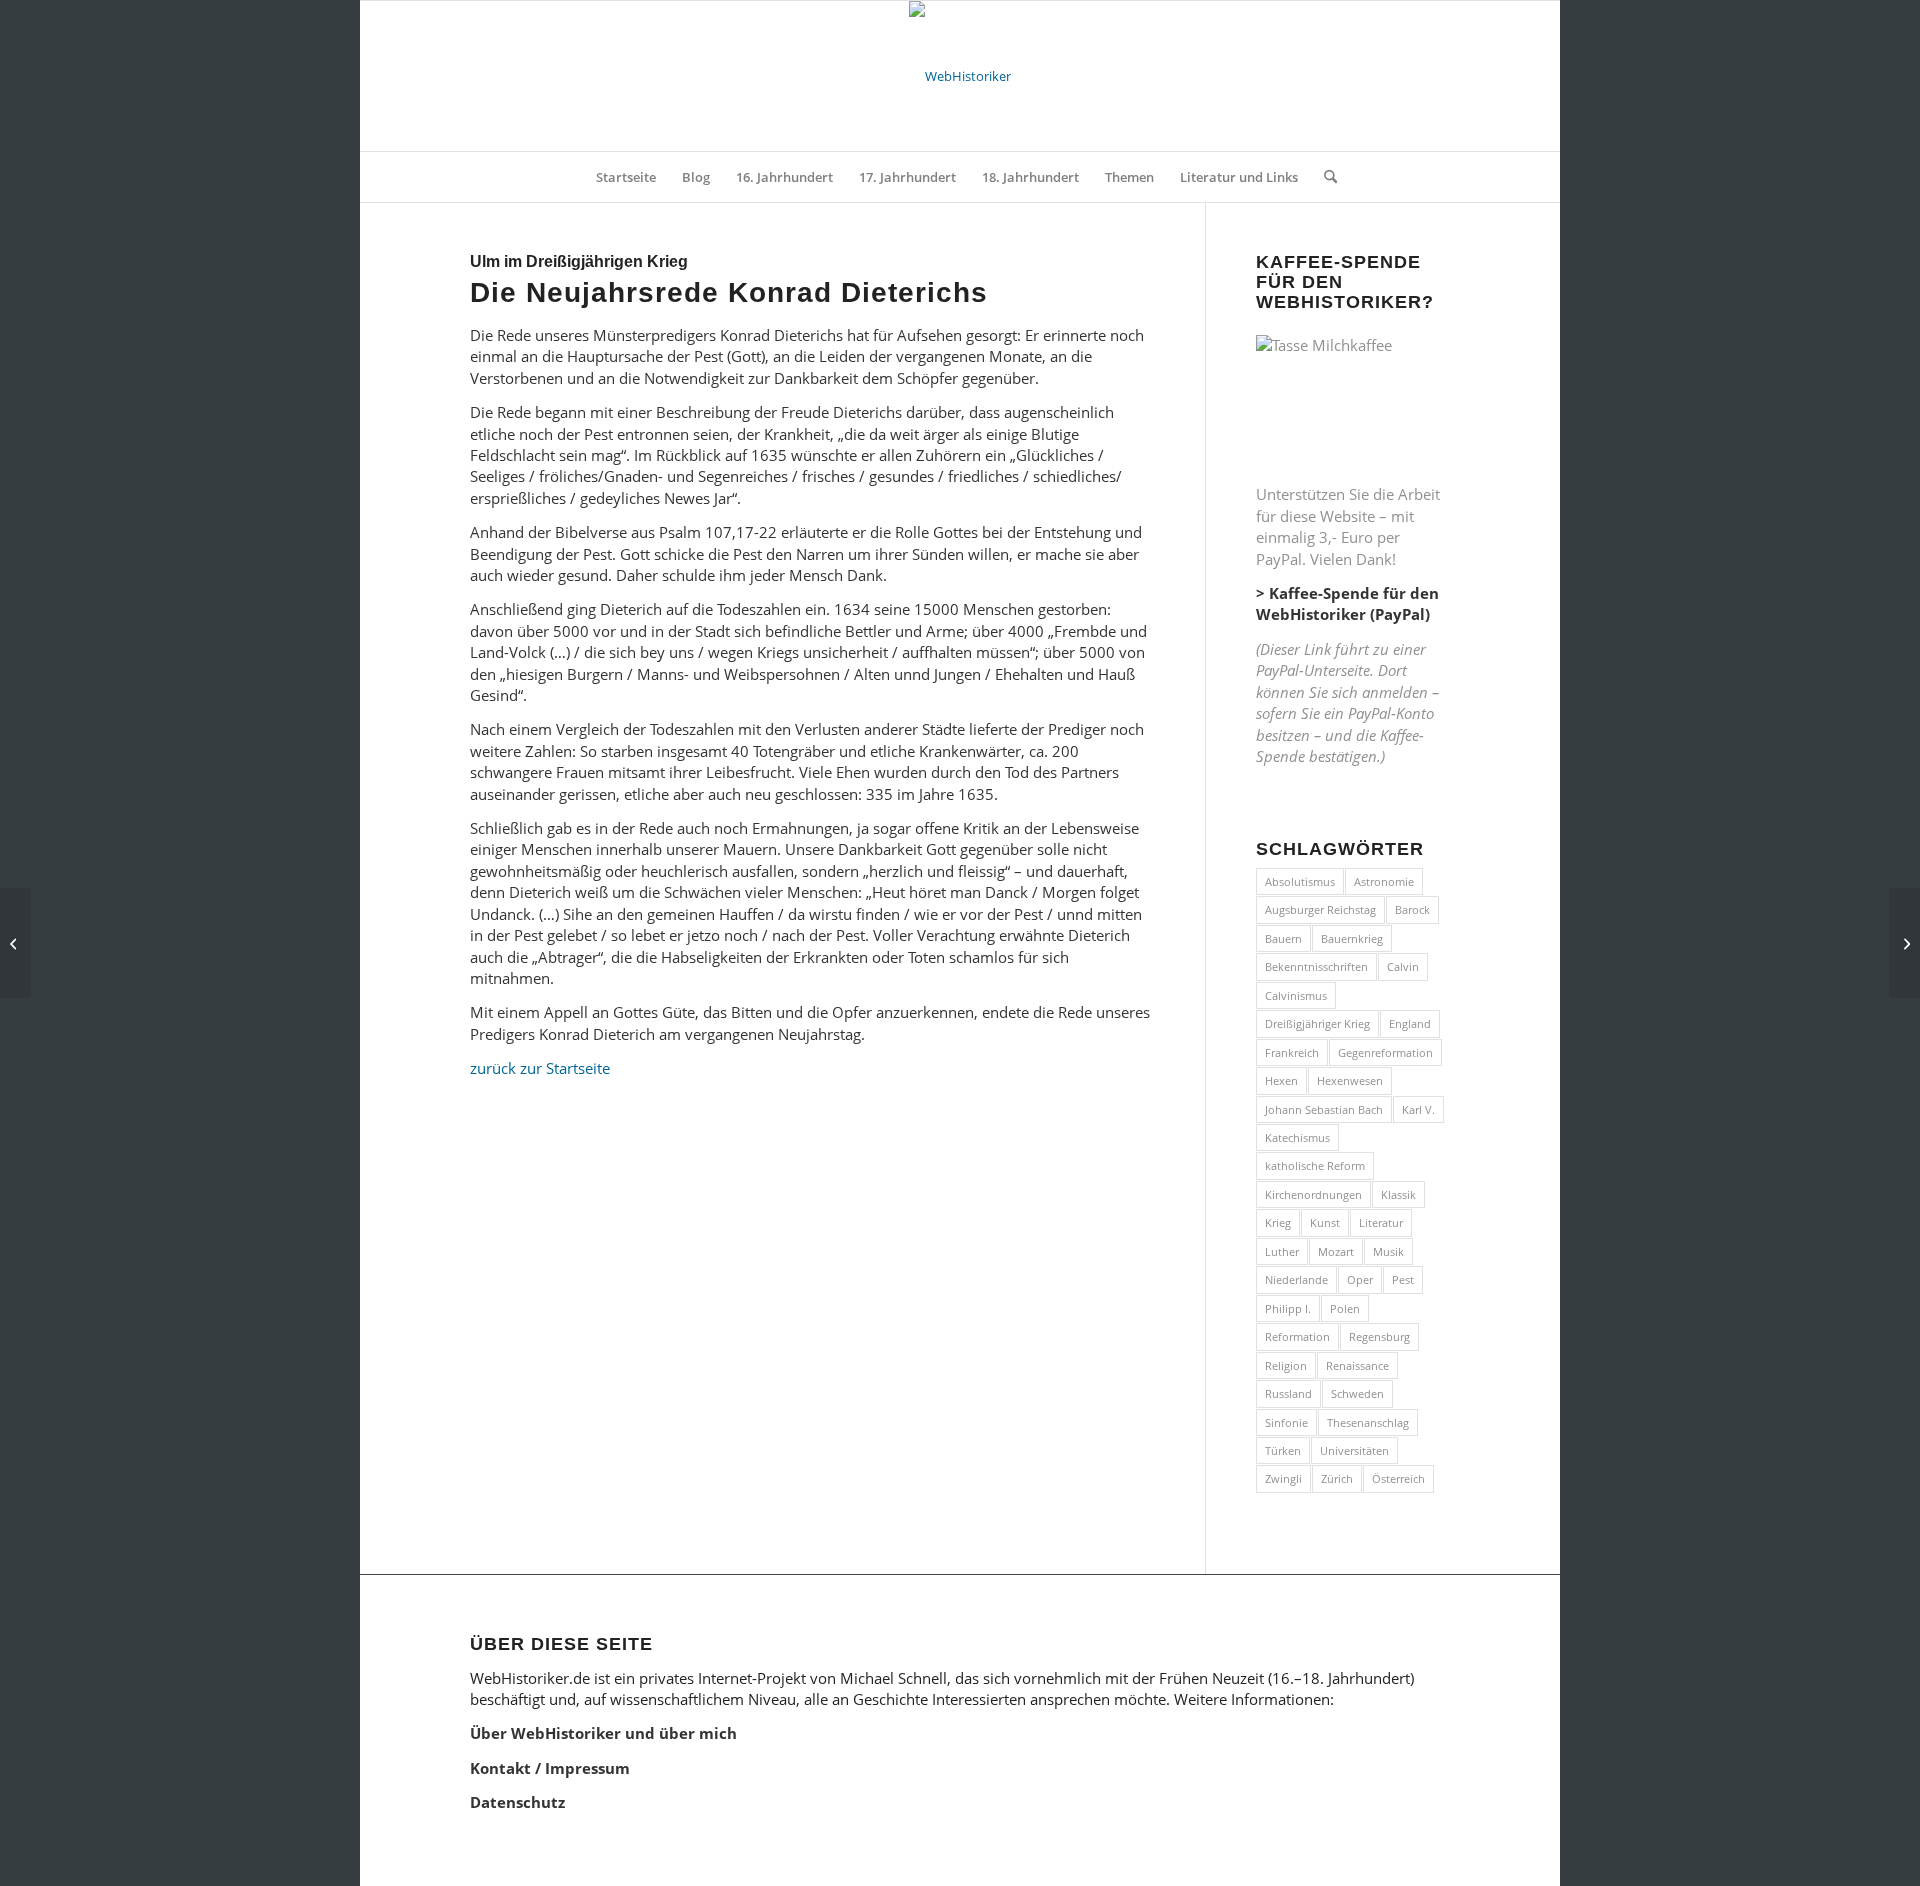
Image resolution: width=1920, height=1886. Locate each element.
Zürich (1337, 1478)
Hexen (1281, 1080)
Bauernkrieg (1352, 938)
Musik (1388, 1251)
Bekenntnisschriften (1316, 966)
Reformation (1297, 1336)
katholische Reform (1315, 1165)
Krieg (1278, 1222)
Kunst (1325, 1222)
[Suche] (1324, 177)
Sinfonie (1286, 1422)
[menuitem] (626, 177)
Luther (1282, 1251)
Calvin (1403, 966)
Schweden (1357, 1393)
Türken (1283, 1450)
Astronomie (1384, 881)
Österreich (1398, 1478)
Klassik (1398, 1194)
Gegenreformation (1385, 1052)
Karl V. (1418, 1109)
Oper (1360, 1279)
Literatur (1381, 1222)
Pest (1403, 1279)
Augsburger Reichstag (1320, 909)
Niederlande (1296, 1279)
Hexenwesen (1350, 1080)
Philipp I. (1288, 1308)
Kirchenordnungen (1313, 1194)
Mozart (1336, 1251)
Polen (1345, 1308)
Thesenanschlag (1368, 1422)
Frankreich (1292, 1052)
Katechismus (1297, 1137)
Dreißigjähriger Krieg (1317, 1023)
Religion (1286, 1365)
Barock (1412, 909)
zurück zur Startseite (540, 1068)
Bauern (1283, 938)
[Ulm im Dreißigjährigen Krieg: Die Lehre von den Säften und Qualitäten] (15, 943)
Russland (1288, 1393)
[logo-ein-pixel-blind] (960, 76)
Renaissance (1357, 1365)
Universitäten (1354, 1450)
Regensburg (1379, 1336)
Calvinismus (1296, 995)
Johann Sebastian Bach (1324, 1109)
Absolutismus (1300, 881)
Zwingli (1283, 1478)
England (1410, 1023)
